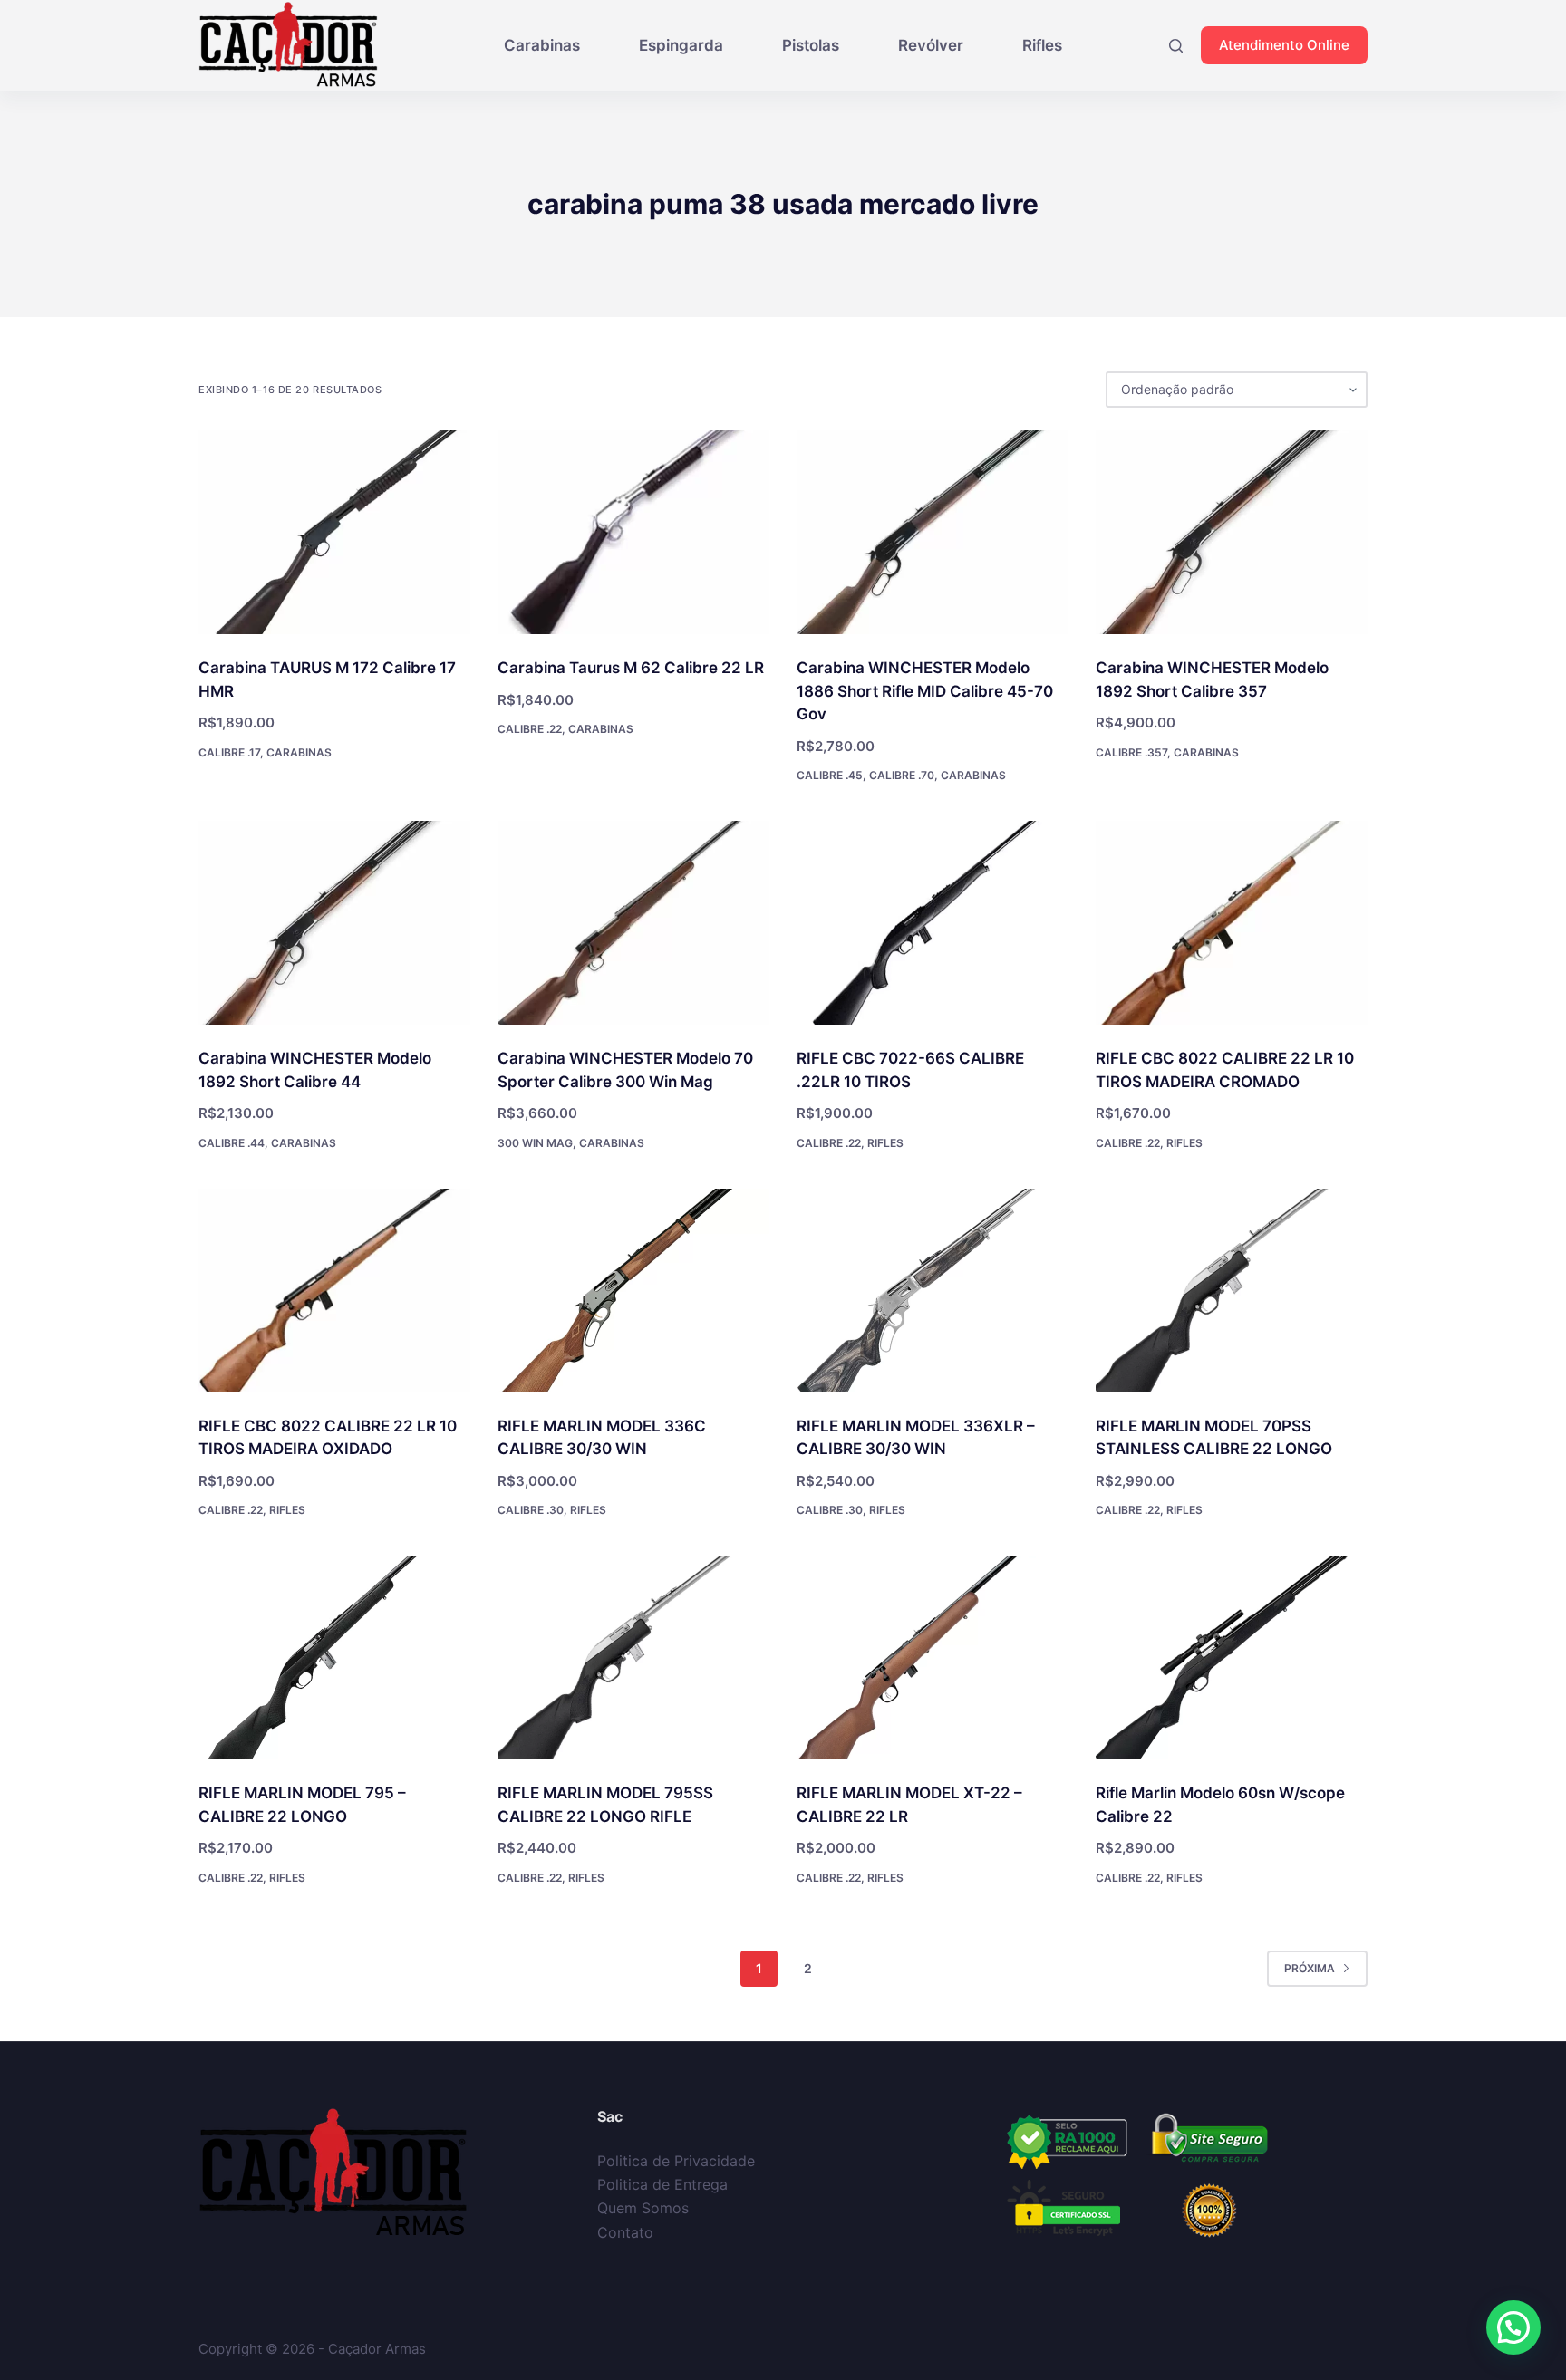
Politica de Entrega (662, 2184)
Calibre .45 (830, 775)
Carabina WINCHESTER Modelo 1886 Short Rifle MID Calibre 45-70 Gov (925, 691)
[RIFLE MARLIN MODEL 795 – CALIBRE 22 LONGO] (334, 1657)
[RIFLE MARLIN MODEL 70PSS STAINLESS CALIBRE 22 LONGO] (1232, 1291)
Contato (625, 2232)
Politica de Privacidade (676, 2161)
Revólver (931, 45)
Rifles (1042, 45)
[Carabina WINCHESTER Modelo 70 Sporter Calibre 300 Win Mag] (633, 923)
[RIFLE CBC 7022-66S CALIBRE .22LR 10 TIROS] (933, 923)
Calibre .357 (1131, 752)
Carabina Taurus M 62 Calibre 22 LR (631, 668)
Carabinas (542, 45)
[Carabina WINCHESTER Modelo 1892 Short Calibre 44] (334, 923)
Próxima (1310, 1968)
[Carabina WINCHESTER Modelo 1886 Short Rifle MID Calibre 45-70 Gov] (933, 532)
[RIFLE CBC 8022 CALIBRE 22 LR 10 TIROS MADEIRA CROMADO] (1232, 923)
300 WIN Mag (535, 1143)
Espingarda (681, 45)
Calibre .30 (531, 1510)
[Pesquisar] (1176, 46)
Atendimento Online (1284, 45)
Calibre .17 (229, 752)
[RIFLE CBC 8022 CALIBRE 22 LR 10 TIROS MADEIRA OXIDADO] (334, 1291)
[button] (1513, 2327)
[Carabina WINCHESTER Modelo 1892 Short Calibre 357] (1232, 532)
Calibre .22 (530, 729)
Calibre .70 (902, 775)
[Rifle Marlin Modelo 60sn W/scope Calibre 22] (1232, 1657)
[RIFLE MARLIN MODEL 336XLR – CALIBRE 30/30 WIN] (933, 1291)
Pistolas (811, 45)
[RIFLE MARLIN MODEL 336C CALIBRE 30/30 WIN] (633, 1291)
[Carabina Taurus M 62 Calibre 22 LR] (633, 532)
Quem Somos (643, 2208)
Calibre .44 (232, 1143)
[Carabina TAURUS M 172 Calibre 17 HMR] (334, 532)
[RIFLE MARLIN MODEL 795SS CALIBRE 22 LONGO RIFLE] (633, 1657)
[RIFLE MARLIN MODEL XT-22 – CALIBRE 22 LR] (933, 1657)
